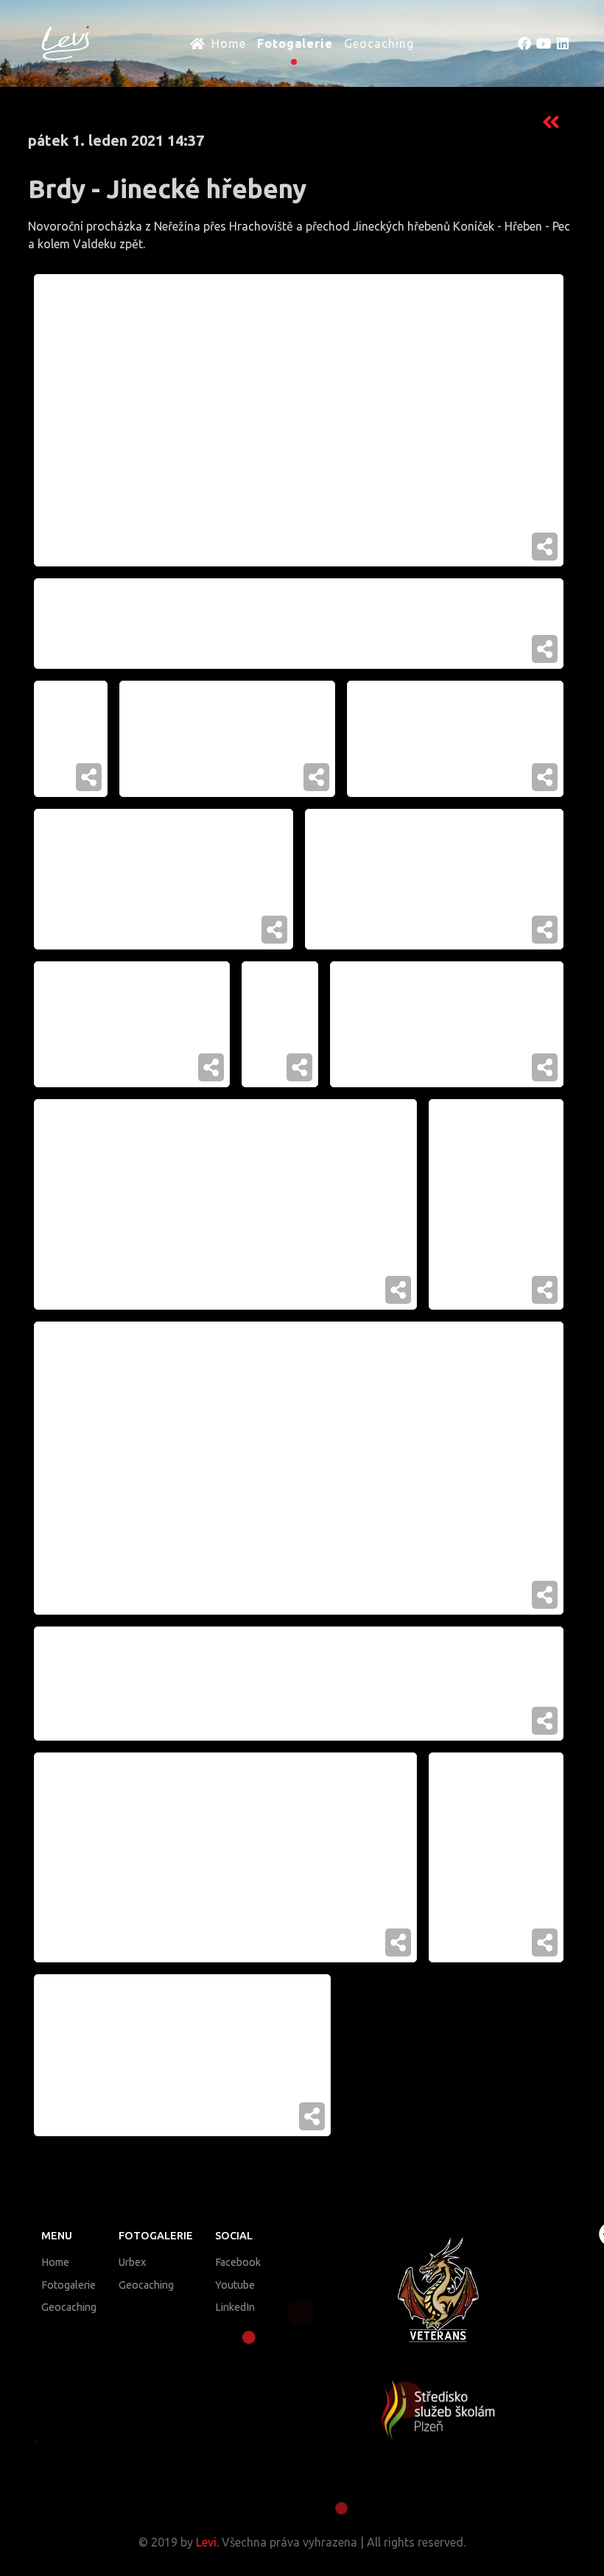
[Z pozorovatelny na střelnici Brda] (225, 1204)
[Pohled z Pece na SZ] (299, 1684)
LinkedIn (235, 2307)
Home (55, 2262)
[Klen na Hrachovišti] (496, 1858)
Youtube (235, 2285)
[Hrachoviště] (435, 879)
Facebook (238, 2262)
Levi (206, 2542)
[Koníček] (71, 739)
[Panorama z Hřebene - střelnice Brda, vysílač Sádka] (299, 623)
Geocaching (69, 2307)
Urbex (132, 2262)
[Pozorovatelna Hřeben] (225, 1858)
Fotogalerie (69, 2285)
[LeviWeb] (58, 42)
